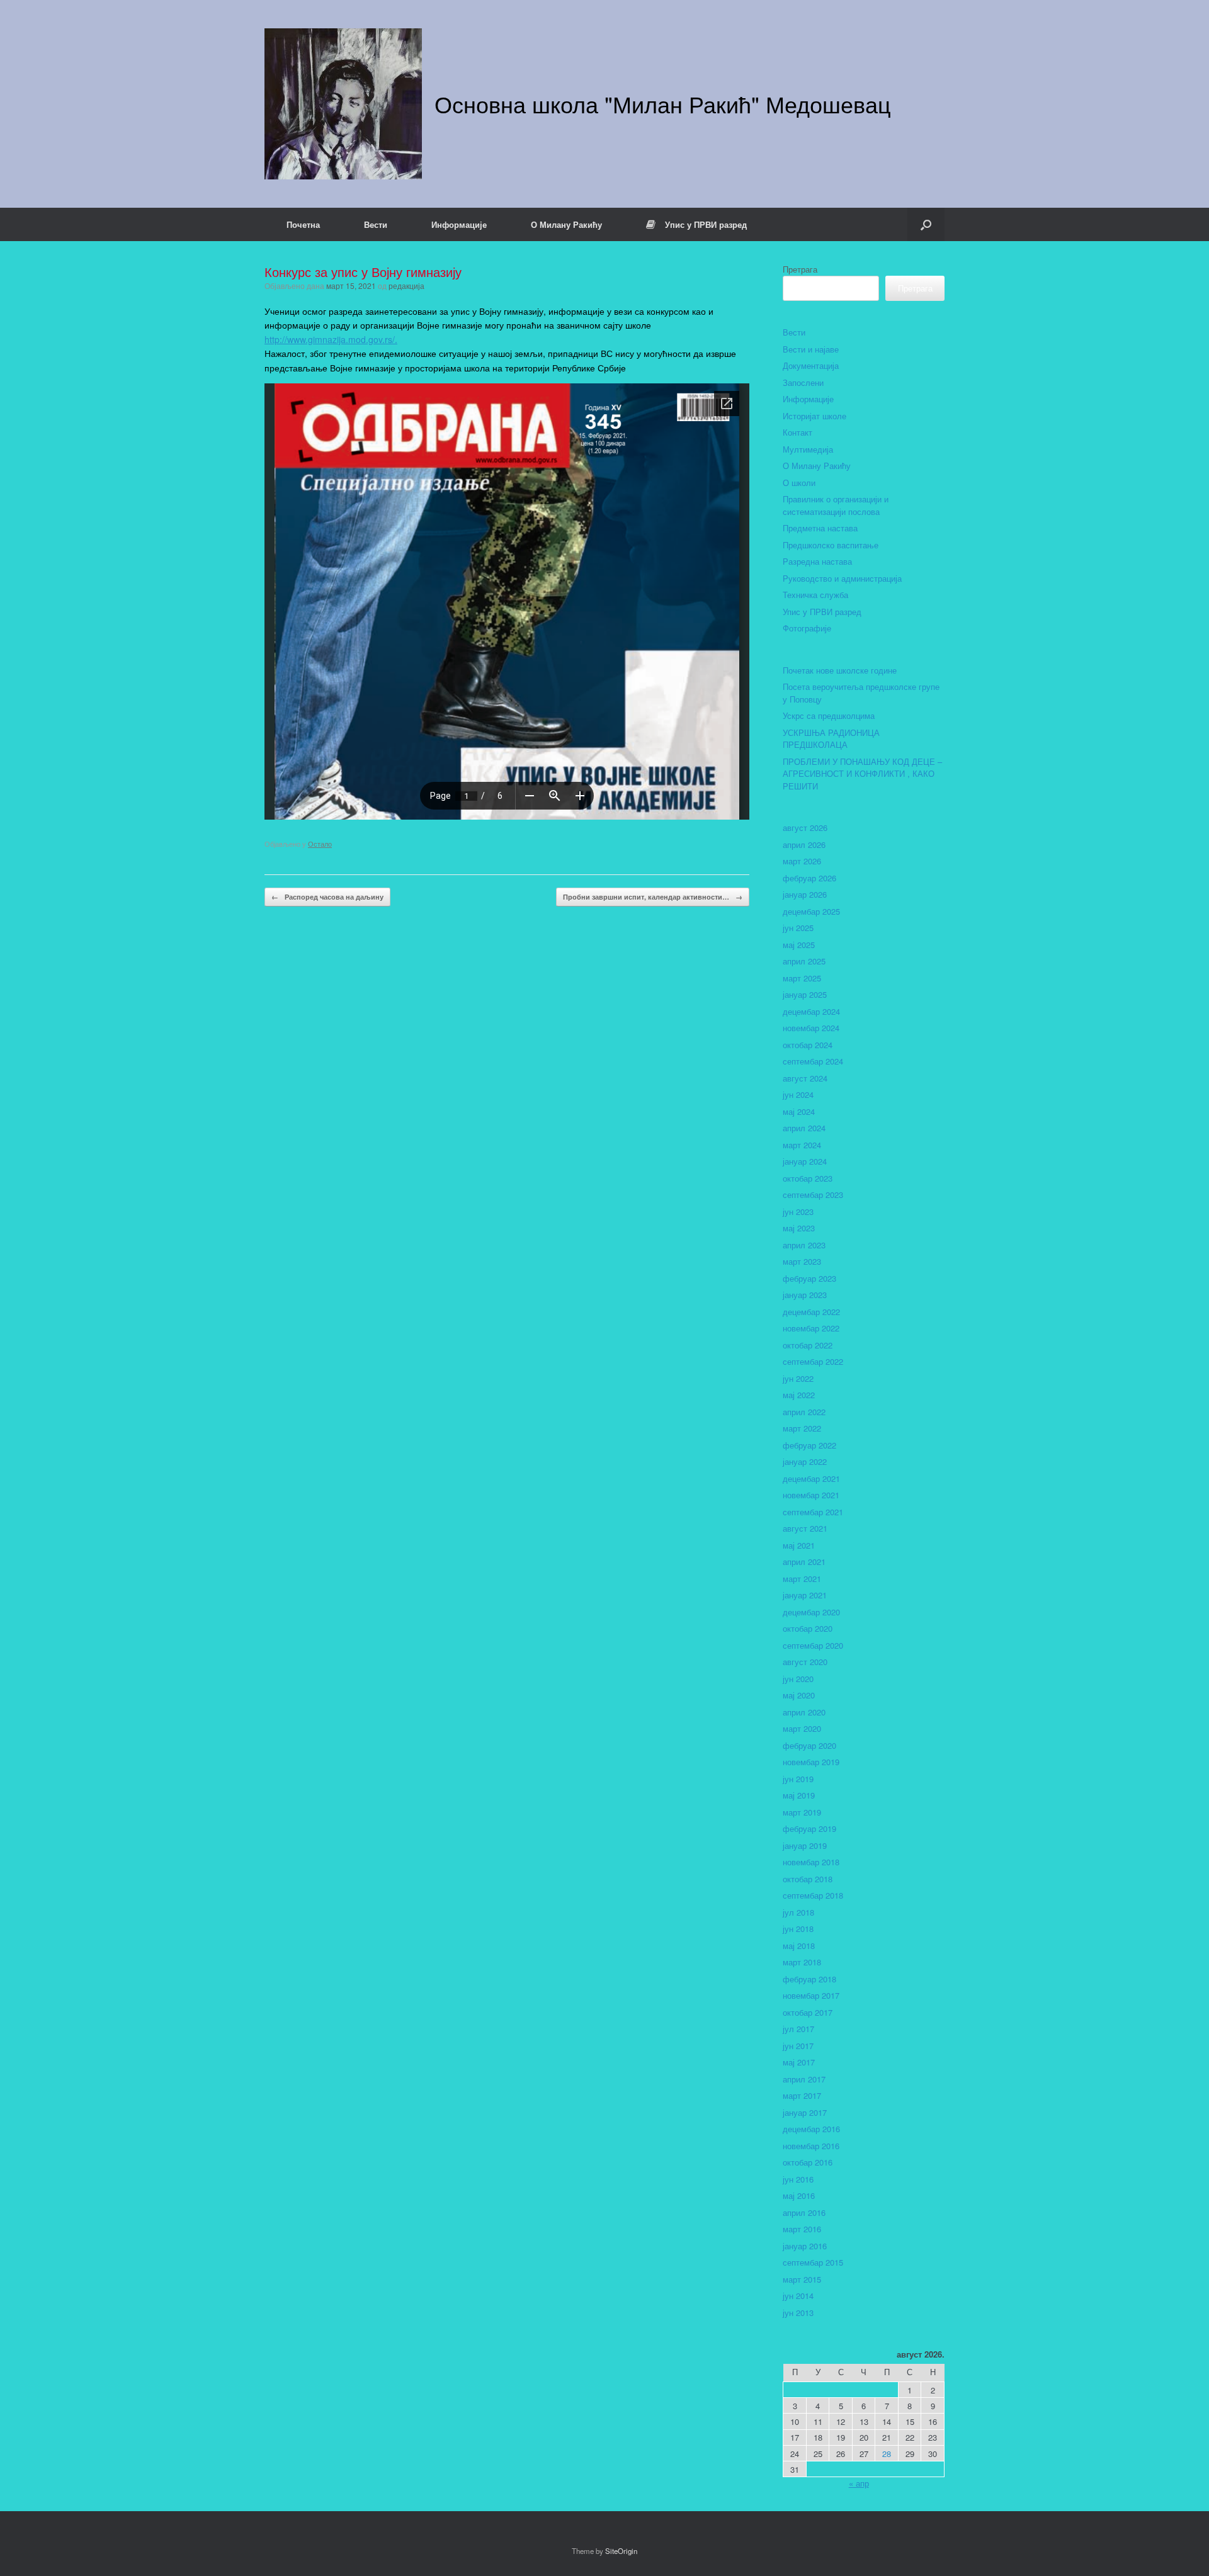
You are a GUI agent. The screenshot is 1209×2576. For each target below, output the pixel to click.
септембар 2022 (813, 1361)
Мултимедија (808, 449)
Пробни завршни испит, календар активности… (653, 897)
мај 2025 (799, 945)
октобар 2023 (808, 1178)
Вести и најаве (811, 349)
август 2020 (805, 1662)
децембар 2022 (811, 1312)
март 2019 (802, 1812)
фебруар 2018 (809, 1979)
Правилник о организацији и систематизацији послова (836, 505)
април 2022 (804, 1412)
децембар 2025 (811, 911)
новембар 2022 (811, 1328)
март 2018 (802, 1962)
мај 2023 (799, 1228)
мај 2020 (799, 1695)
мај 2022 (799, 1395)
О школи (799, 483)
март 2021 (802, 1579)
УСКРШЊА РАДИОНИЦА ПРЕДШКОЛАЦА (831, 739)
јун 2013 (798, 2313)
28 (887, 2454)
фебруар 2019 (809, 1828)
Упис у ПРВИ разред (706, 224)
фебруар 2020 (809, 1745)
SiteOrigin (621, 2551)
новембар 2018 (811, 1862)
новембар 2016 (811, 2146)
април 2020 (804, 1712)
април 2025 (804, 961)
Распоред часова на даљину (327, 897)
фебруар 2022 (809, 1445)
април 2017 (804, 2079)
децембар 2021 (811, 1478)
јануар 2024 (805, 1161)
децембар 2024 (811, 1011)
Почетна (303, 224)
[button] (926, 224)
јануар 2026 (805, 894)
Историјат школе (815, 416)
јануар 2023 (805, 1295)
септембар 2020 (813, 1645)
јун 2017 (798, 2046)
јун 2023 (798, 1212)
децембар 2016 (811, 2129)
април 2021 (804, 1562)
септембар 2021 (813, 1512)
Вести (376, 224)
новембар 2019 (811, 1762)
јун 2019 (798, 1779)
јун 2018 (798, 1929)
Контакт (797, 432)
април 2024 (804, 1128)
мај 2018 (799, 1946)
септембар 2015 (813, 2262)
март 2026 (802, 861)
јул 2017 (798, 2029)
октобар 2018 (808, 1879)
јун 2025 (798, 928)
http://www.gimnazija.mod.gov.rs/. (331, 339)
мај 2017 (799, 2062)
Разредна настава (817, 561)
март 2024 (802, 1145)
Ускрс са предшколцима (829, 715)
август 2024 (805, 1078)
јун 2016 (798, 2179)
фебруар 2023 (809, 1278)
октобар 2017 (808, 2012)
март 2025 (802, 978)
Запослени (803, 382)
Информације (459, 224)
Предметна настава (820, 528)
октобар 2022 (808, 1345)
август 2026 (805, 828)
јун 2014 (798, 2296)
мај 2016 (799, 2195)
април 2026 (804, 845)
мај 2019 (799, 1795)
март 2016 (802, 2229)
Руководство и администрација (842, 578)
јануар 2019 (805, 1845)
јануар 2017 (805, 2112)
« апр (859, 2483)
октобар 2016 (808, 2162)
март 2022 (802, 1428)
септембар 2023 (813, 1195)
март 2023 (802, 1261)
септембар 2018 (813, 1895)
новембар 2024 (811, 1028)
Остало (320, 844)
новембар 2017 (811, 1995)
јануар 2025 (805, 994)
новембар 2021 (811, 1495)
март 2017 (802, 2095)
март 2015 (802, 2279)
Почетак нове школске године (840, 670)
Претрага (800, 269)
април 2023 (804, 1245)
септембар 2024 (813, 1061)
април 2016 (804, 2212)
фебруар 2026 (809, 878)
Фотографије (807, 628)
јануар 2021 (805, 1595)
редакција (406, 285)
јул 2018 (798, 1912)
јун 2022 (798, 1378)
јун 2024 (798, 1094)
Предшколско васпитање (831, 545)
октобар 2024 (808, 1045)
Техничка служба (815, 595)
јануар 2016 (805, 2246)
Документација (811, 365)
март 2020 (802, 1728)
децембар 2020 (811, 1612)
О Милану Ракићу (566, 224)
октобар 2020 (808, 1628)
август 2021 (805, 1528)
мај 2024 (799, 1111)
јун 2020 (798, 1679)
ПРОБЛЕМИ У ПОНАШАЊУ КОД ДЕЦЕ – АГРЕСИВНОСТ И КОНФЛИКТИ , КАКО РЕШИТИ (862, 774)
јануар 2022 (805, 1461)
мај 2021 (799, 1545)
